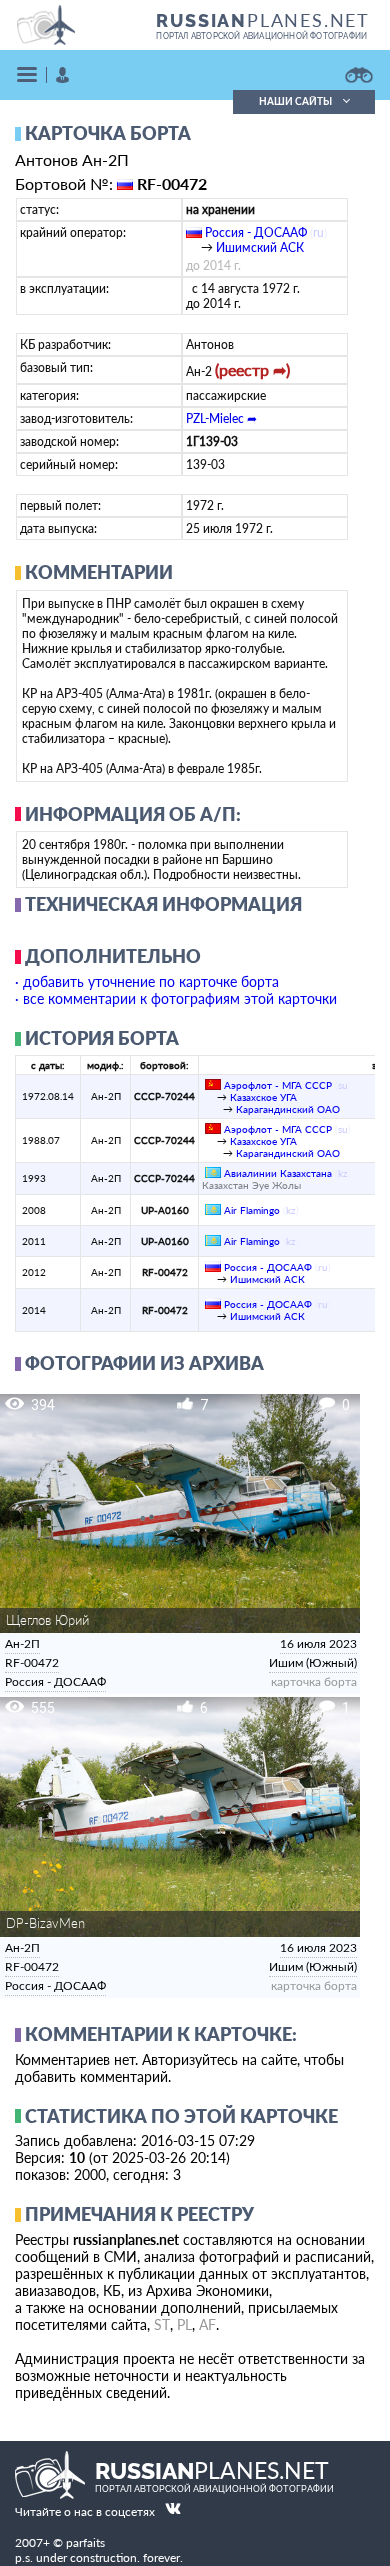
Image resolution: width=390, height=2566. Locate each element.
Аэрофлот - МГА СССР (278, 1085)
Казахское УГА (263, 1097)
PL (184, 2324)
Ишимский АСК (260, 247)
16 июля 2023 (318, 1644)
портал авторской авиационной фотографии (261, 36)
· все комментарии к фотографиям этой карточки (176, 998)
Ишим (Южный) (313, 1663)
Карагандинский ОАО (288, 1109)
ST (162, 2324)
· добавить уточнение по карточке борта (147, 981)
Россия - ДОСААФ (256, 232)
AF (207, 2324)
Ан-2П (22, 1644)
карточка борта (314, 1682)
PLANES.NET (263, 20)
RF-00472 (32, 1663)
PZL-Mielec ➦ (221, 418)
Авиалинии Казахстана (278, 1173)
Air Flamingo (252, 1210)
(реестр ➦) (252, 369)
